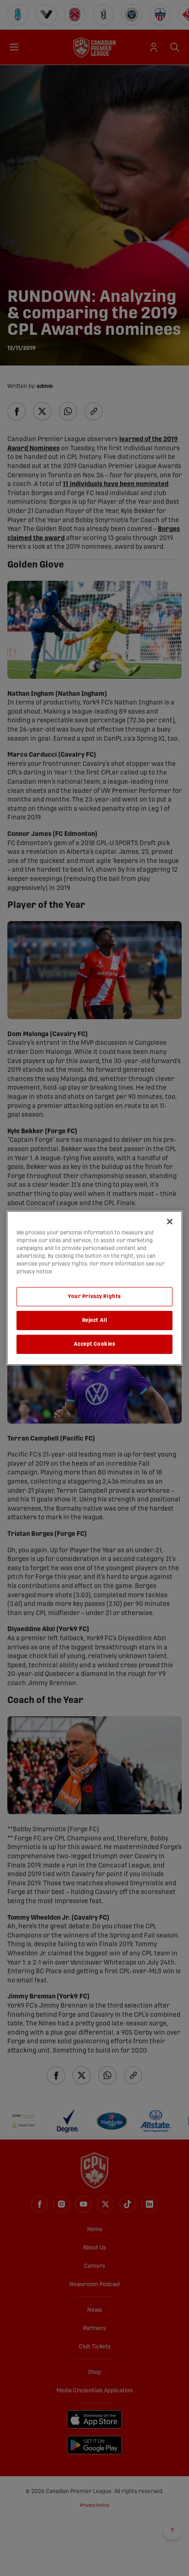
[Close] (170, 1222)
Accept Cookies (95, 1344)
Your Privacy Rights (94, 1296)
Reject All (95, 1320)
